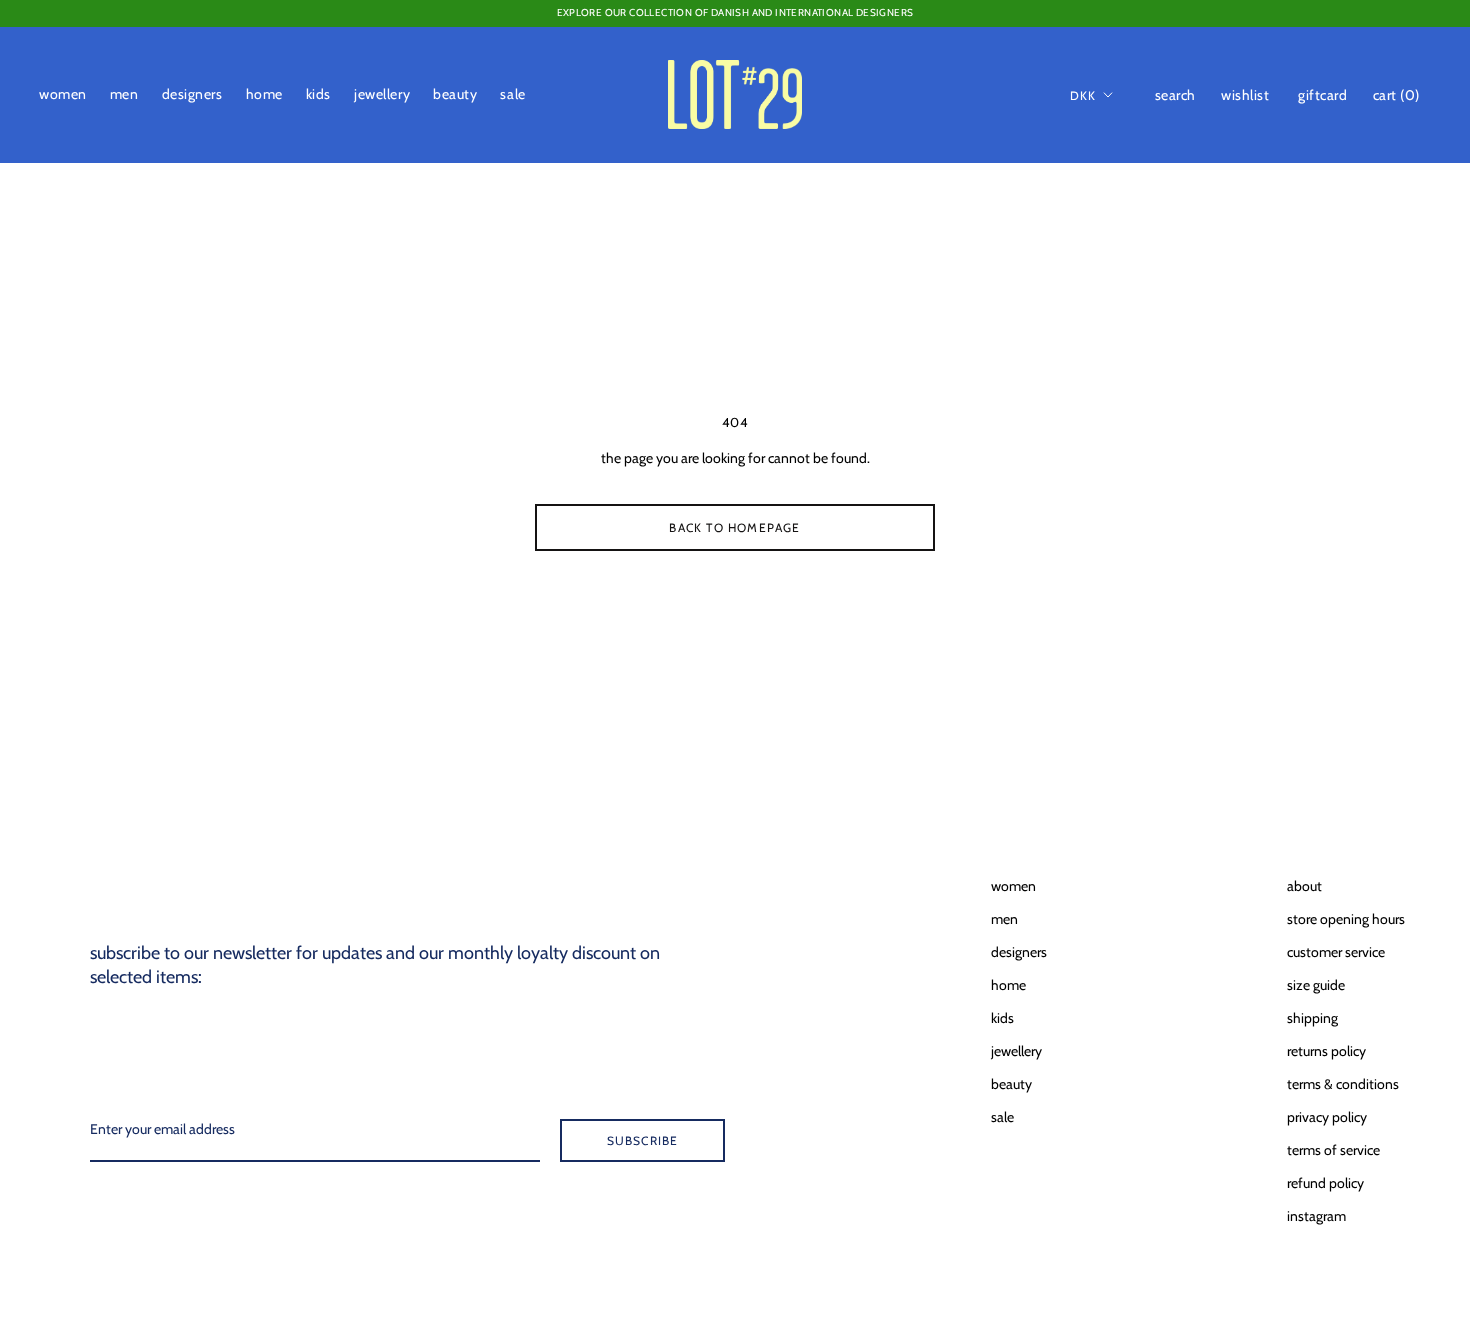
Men (124, 94)
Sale (512, 94)
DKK (1083, 94)
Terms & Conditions (1343, 1084)
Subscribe (643, 1140)
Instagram (1316, 1216)
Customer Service (1336, 952)
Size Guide (1316, 985)
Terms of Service (1333, 1150)
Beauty (455, 94)
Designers (192, 94)
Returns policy (1326, 1051)
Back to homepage (734, 527)
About (1304, 886)
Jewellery (382, 94)
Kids (318, 94)
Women (63, 94)
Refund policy (1325, 1183)
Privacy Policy (1327, 1117)
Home (264, 94)
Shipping (1312, 1018)
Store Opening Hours (1346, 919)
